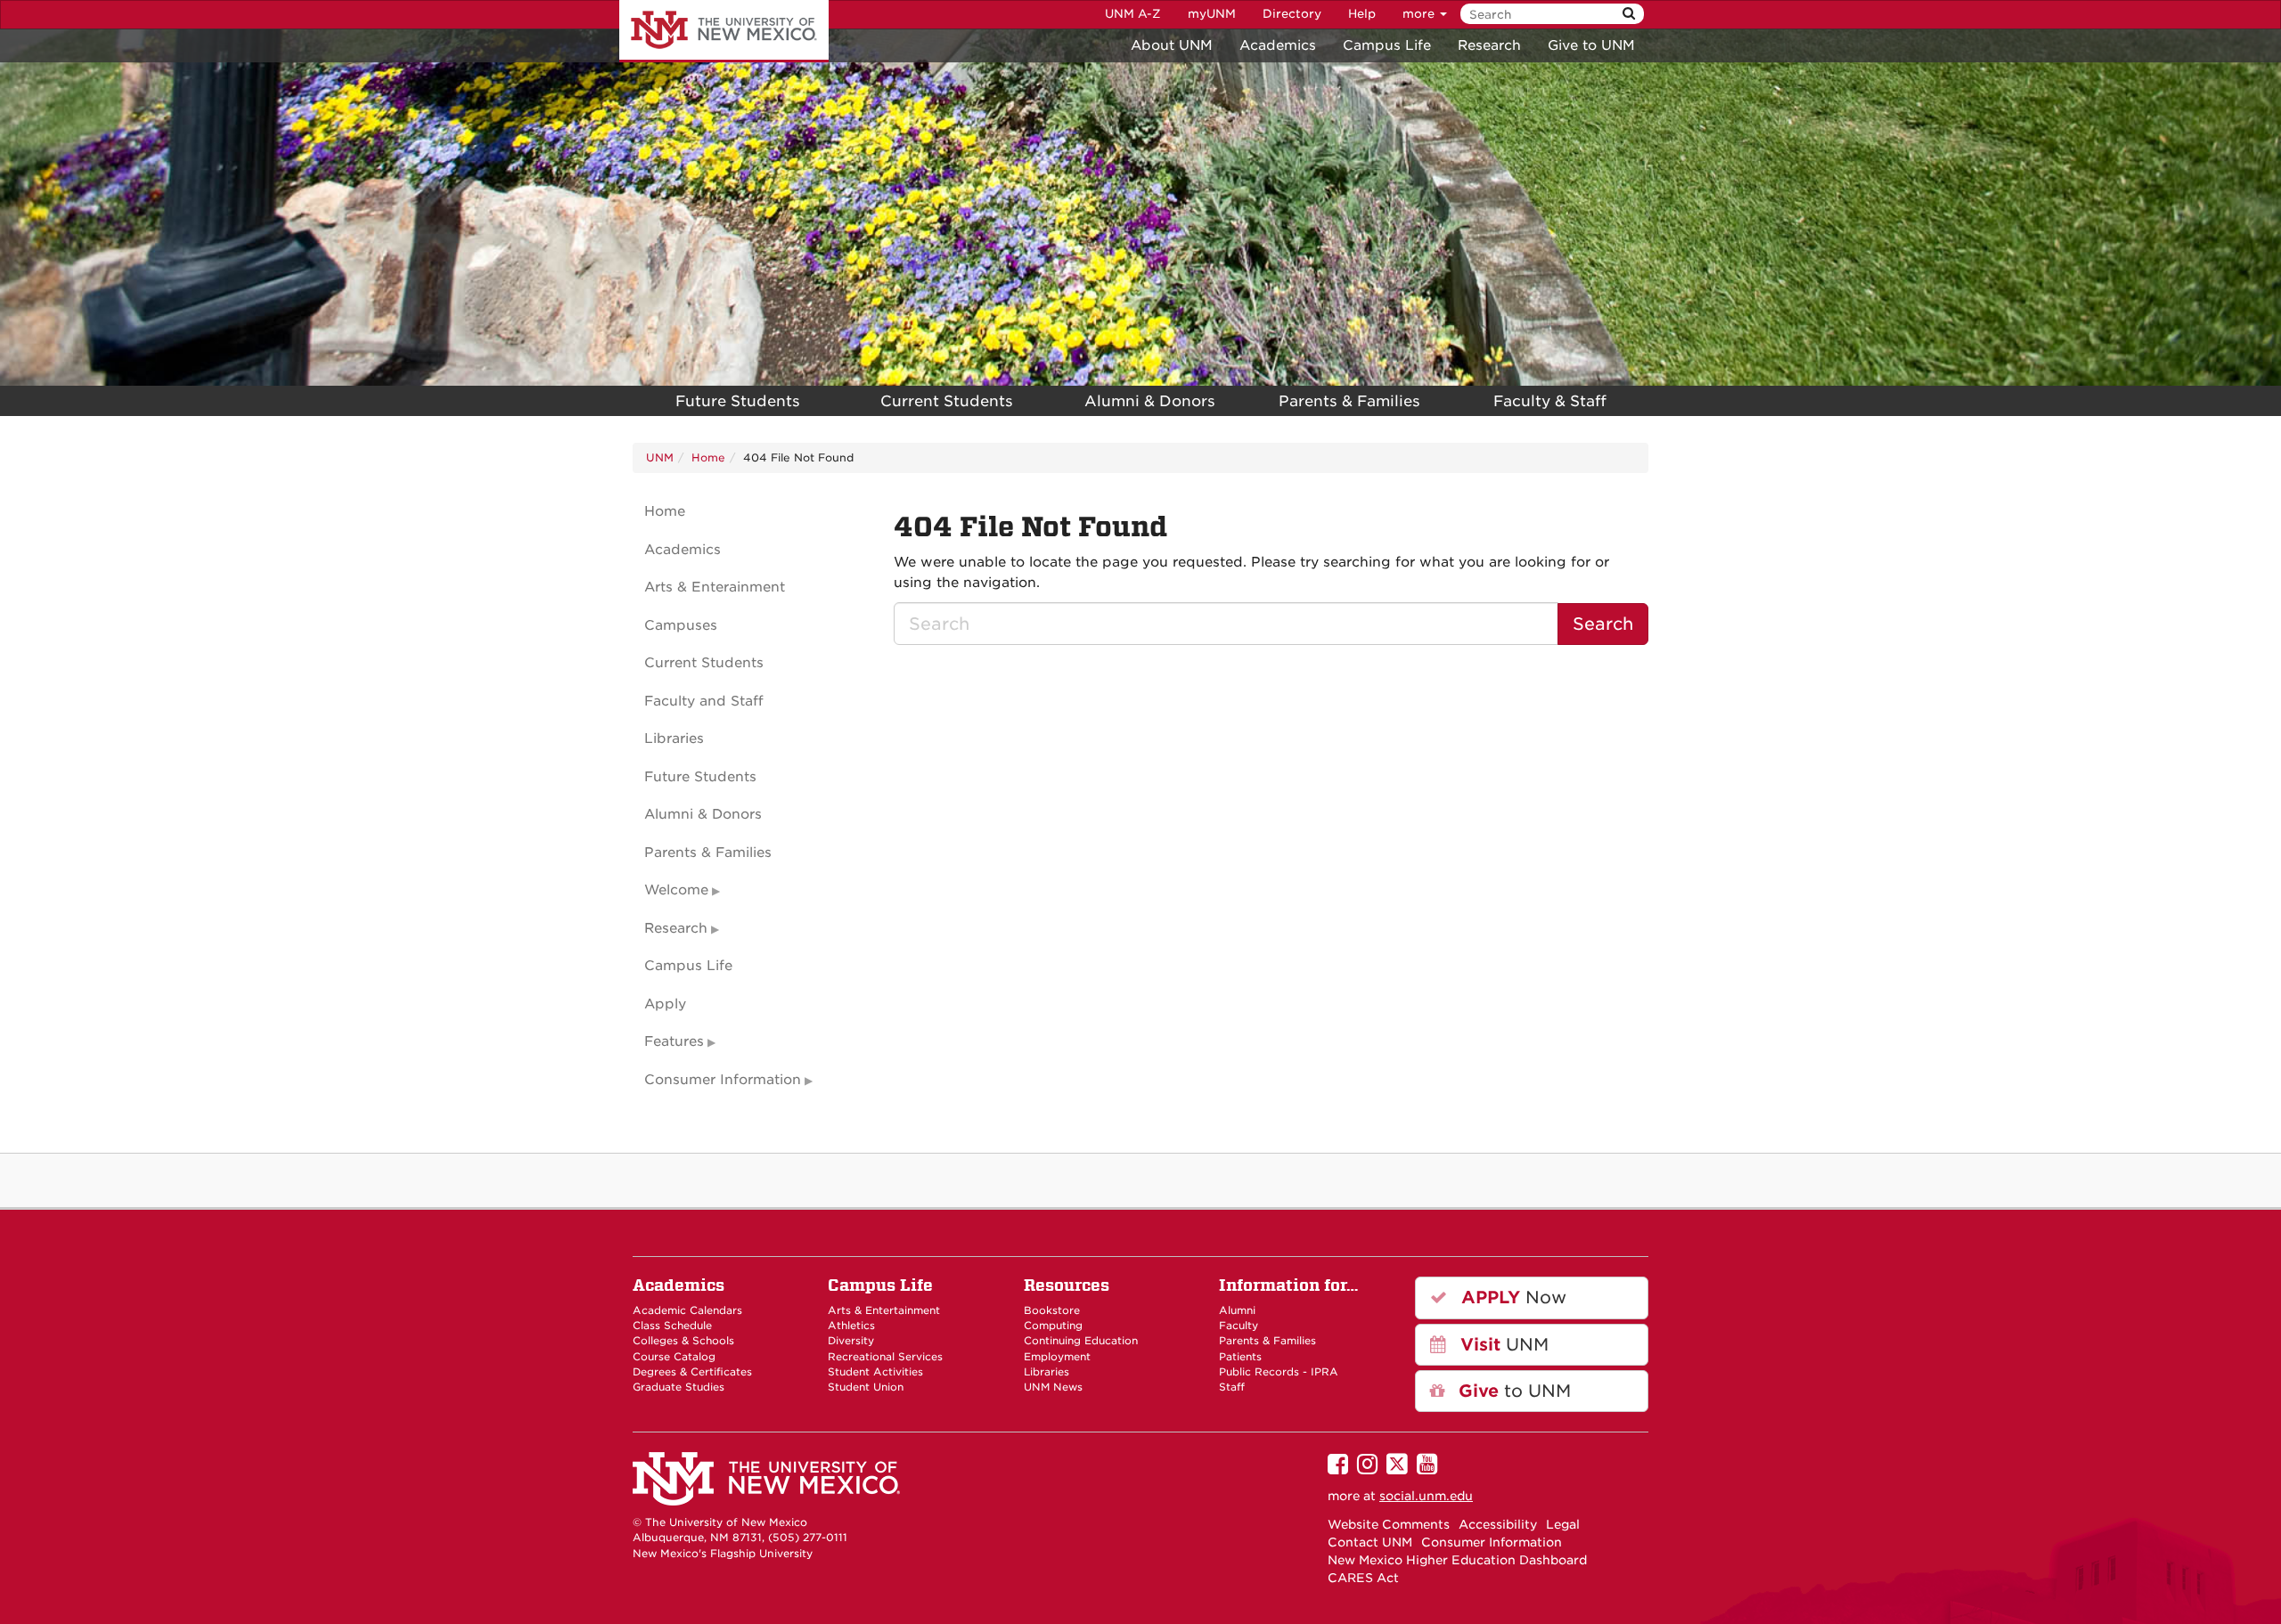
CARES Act (1363, 1578)
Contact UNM (1370, 1542)
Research (1489, 45)
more (1420, 14)
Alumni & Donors (1150, 401)
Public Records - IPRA (1279, 1372)
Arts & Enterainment (715, 587)
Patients (1240, 1357)
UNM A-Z (1133, 14)
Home (708, 457)
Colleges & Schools (683, 1341)
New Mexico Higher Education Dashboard (1457, 1560)
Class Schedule (672, 1326)
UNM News (1053, 1387)
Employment (1057, 1357)
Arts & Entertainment (884, 1310)
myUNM (1212, 14)
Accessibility (1498, 1524)
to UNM (1512, 1391)
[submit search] (1629, 14)
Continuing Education (1081, 1341)
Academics (1278, 45)
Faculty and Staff (704, 701)
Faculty (1239, 1326)
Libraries (674, 739)
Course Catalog (674, 1357)
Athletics (851, 1326)
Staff (1232, 1387)
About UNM (1172, 45)
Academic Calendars (687, 1310)
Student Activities (875, 1372)
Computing (1053, 1326)
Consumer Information (723, 1080)
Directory (1292, 14)
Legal (1563, 1524)
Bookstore (1052, 1310)
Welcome (676, 890)
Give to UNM (1591, 45)
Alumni (1237, 1310)
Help (1362, 14)
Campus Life (1387, 45)
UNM (660, 457)
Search (1603, 624)
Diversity (851, 1341)
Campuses (681, 625)
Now (1511, 1298)
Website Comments (1389, 1524)
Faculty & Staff (1550, 401)
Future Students (738, 401)
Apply (665, 1004)
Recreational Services (885, 1357)
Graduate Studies (679, 1387)
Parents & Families (1349, 401)
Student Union (866, 1387)
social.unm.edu (1426, 1496)
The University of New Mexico (724, 31)
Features (674, 1041)
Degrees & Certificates (692, 1372)
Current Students (947, 401)
